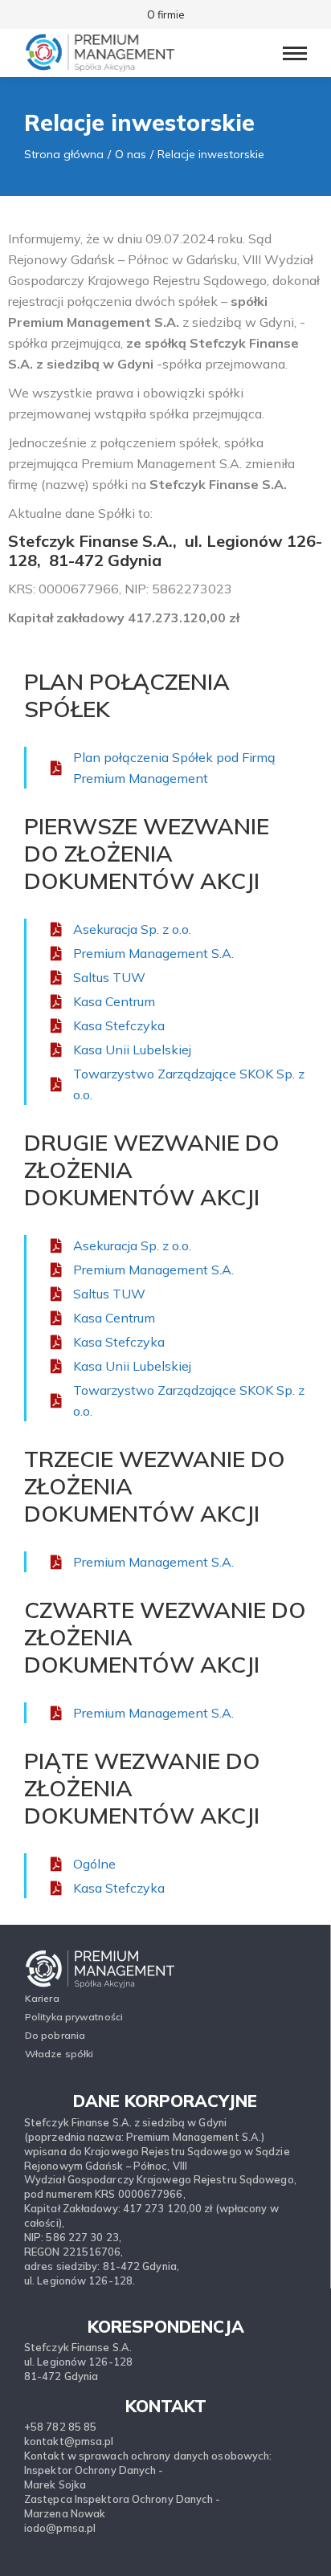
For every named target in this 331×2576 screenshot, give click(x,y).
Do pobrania (55, 2035)
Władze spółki (59, 2054)
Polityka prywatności (74, 2017)
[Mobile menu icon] (295, 53)
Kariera (42, 1998)
